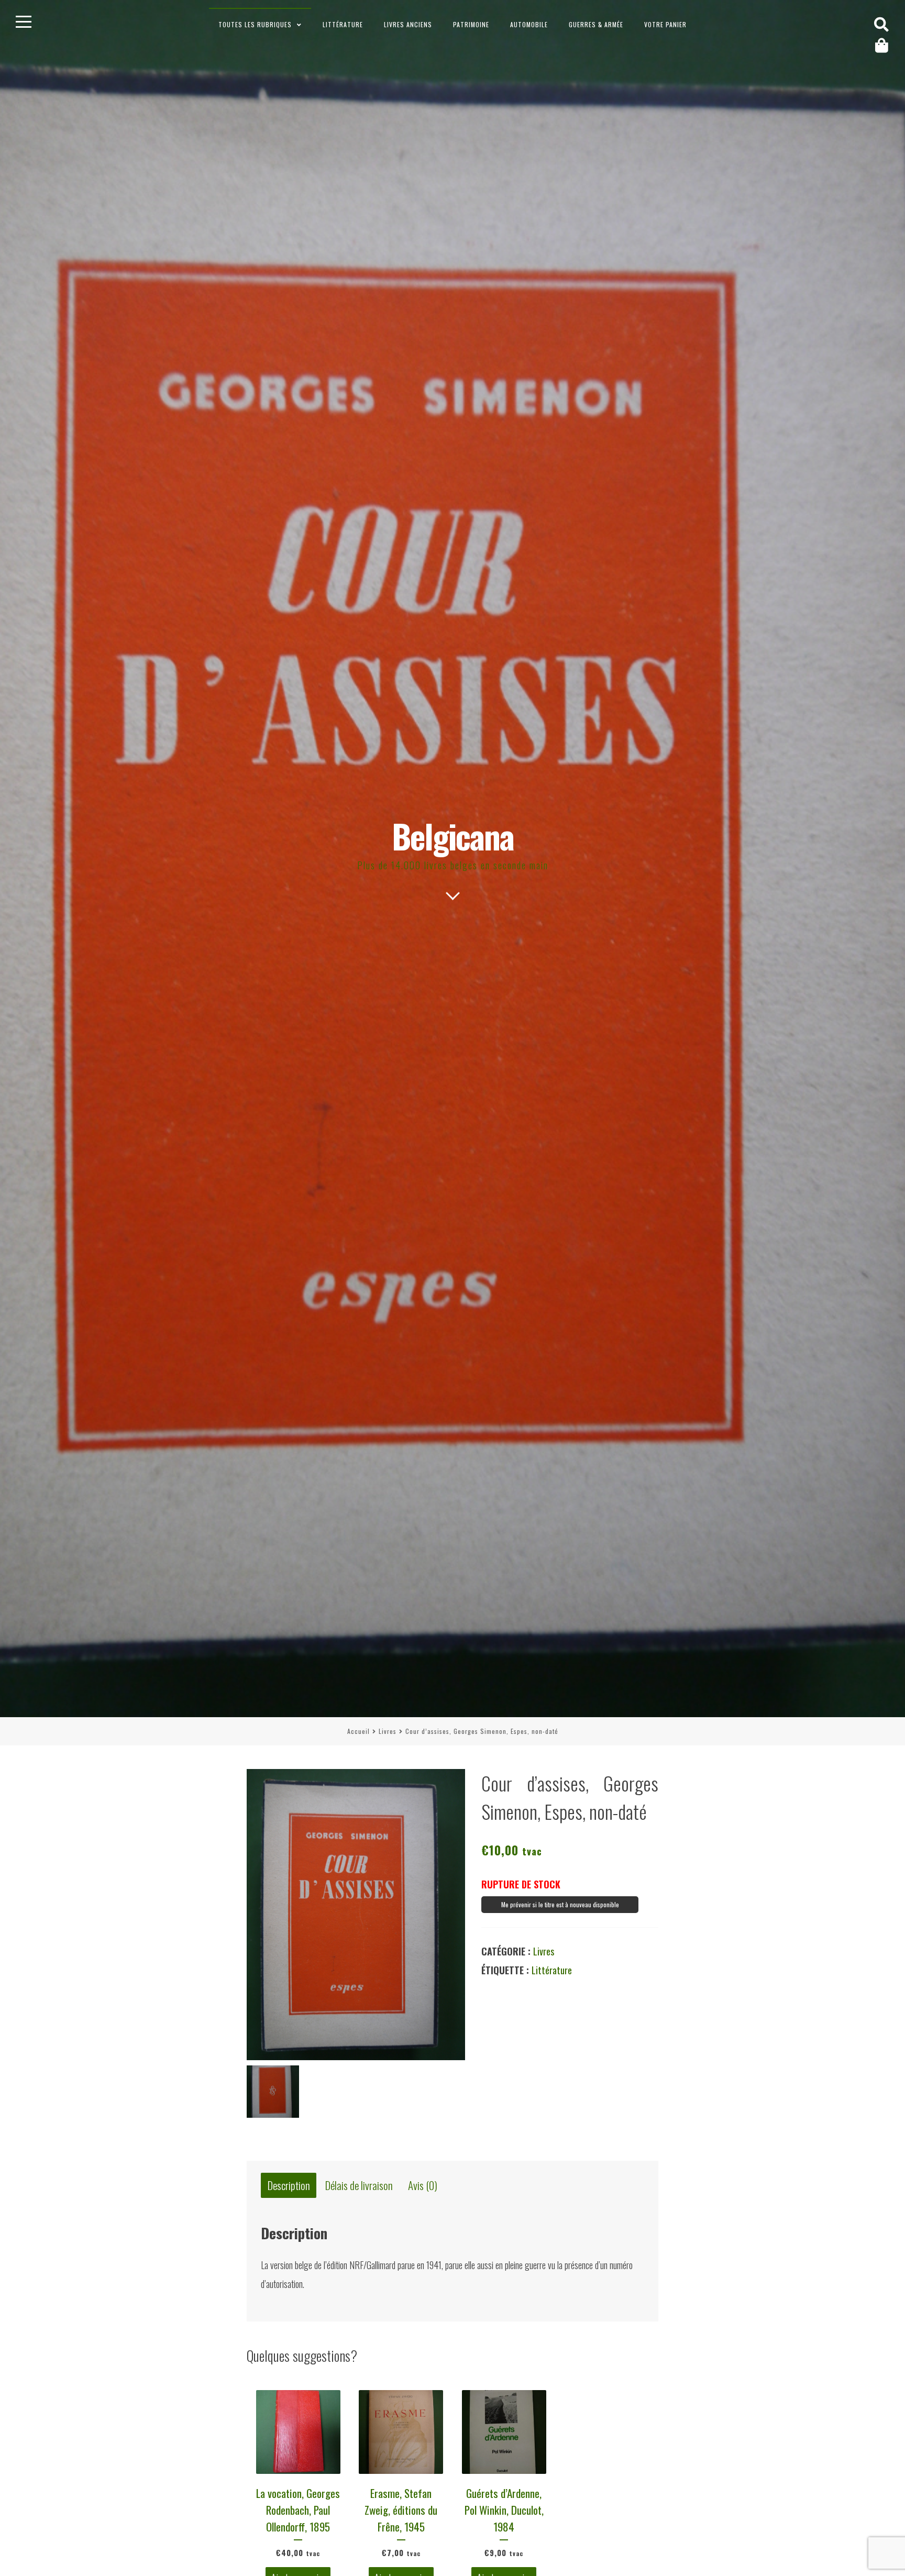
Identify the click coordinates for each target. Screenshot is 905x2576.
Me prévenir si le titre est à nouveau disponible (560, 1904)
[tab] (289, 2186)
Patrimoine (471, 24)
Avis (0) (423, 2186)
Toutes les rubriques (255, 24)
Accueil (358, 1731)
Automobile (529, 24)
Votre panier (665, 24)
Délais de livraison (359, 2186)
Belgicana (453, 836)
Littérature (343, 24)
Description (289, 2186)
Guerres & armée (596, 24)
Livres (388, 1731)
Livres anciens (408, 24)
